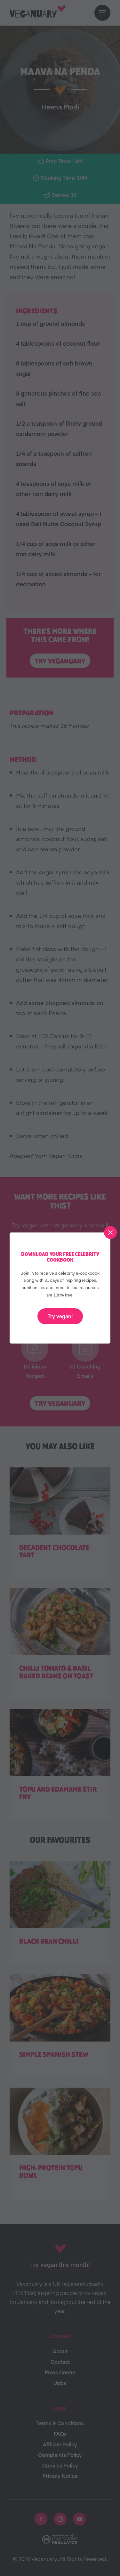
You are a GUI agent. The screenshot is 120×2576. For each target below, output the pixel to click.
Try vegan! (60, 1316)
